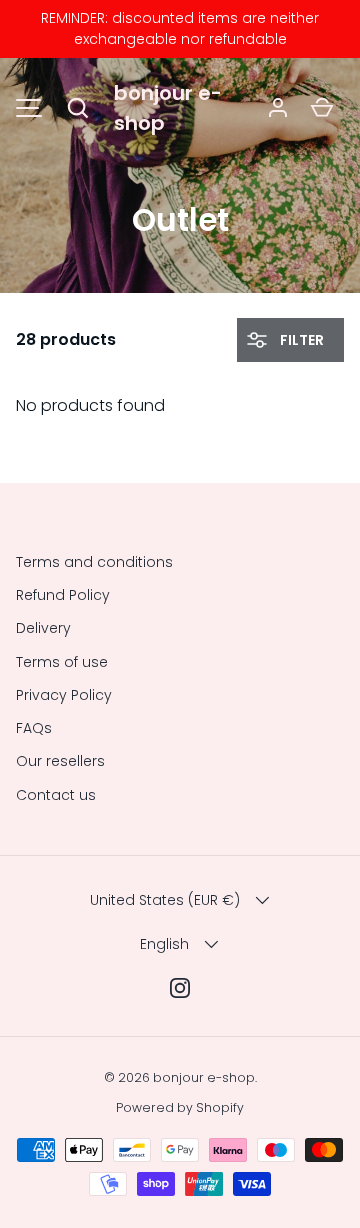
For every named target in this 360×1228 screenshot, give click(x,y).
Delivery (43, 628)
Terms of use (62, 662)
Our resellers (60, 761)
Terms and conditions (94, 562)
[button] (78, 108)
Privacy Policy (64, 695)
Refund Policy (63, 595)
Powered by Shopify (180, 1107)
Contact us (56, 795)
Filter (300, 340)
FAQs (34, 728)
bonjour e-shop (168, 108)
